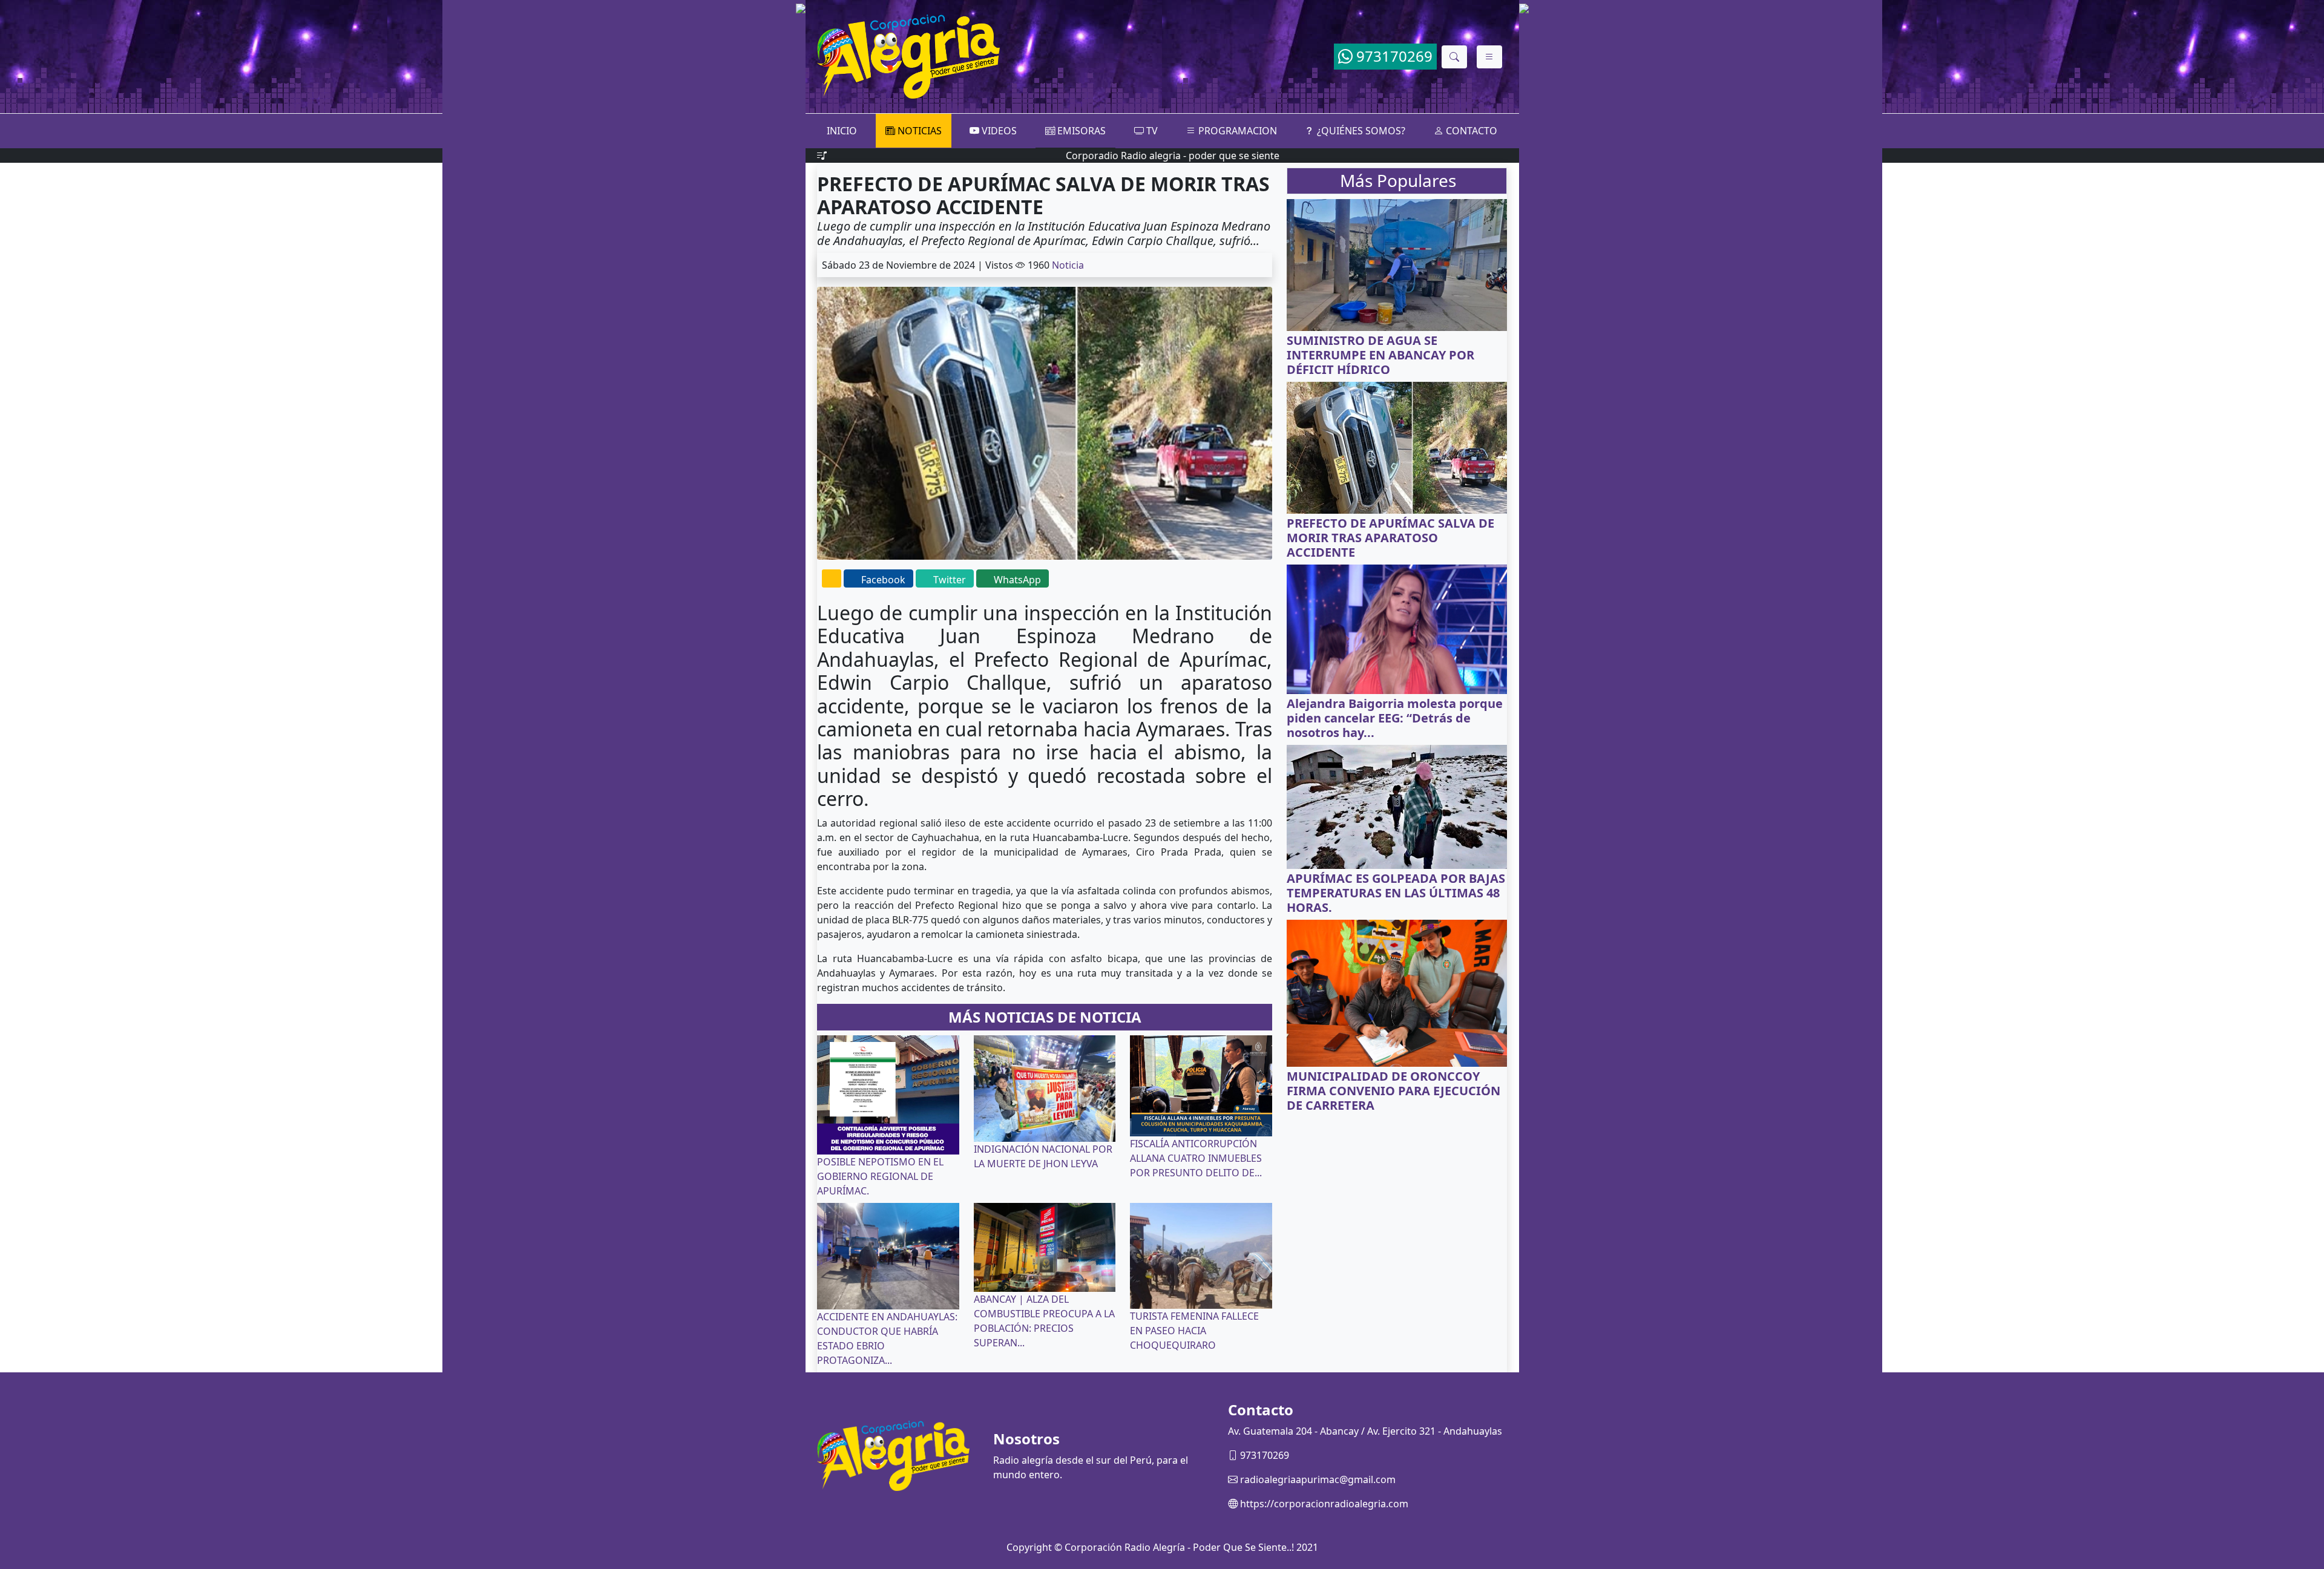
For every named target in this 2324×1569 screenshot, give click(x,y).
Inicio (842, 131)
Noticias (918, 131)
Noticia (1068, 265)
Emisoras (1080, 131)
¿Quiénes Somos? (1360, 131)
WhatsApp (1017, 580)
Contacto (1470, 131)
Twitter (950, 580)
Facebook (883, 580)
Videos (998, 131)
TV (1151, 131)
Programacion (1236, 131)
